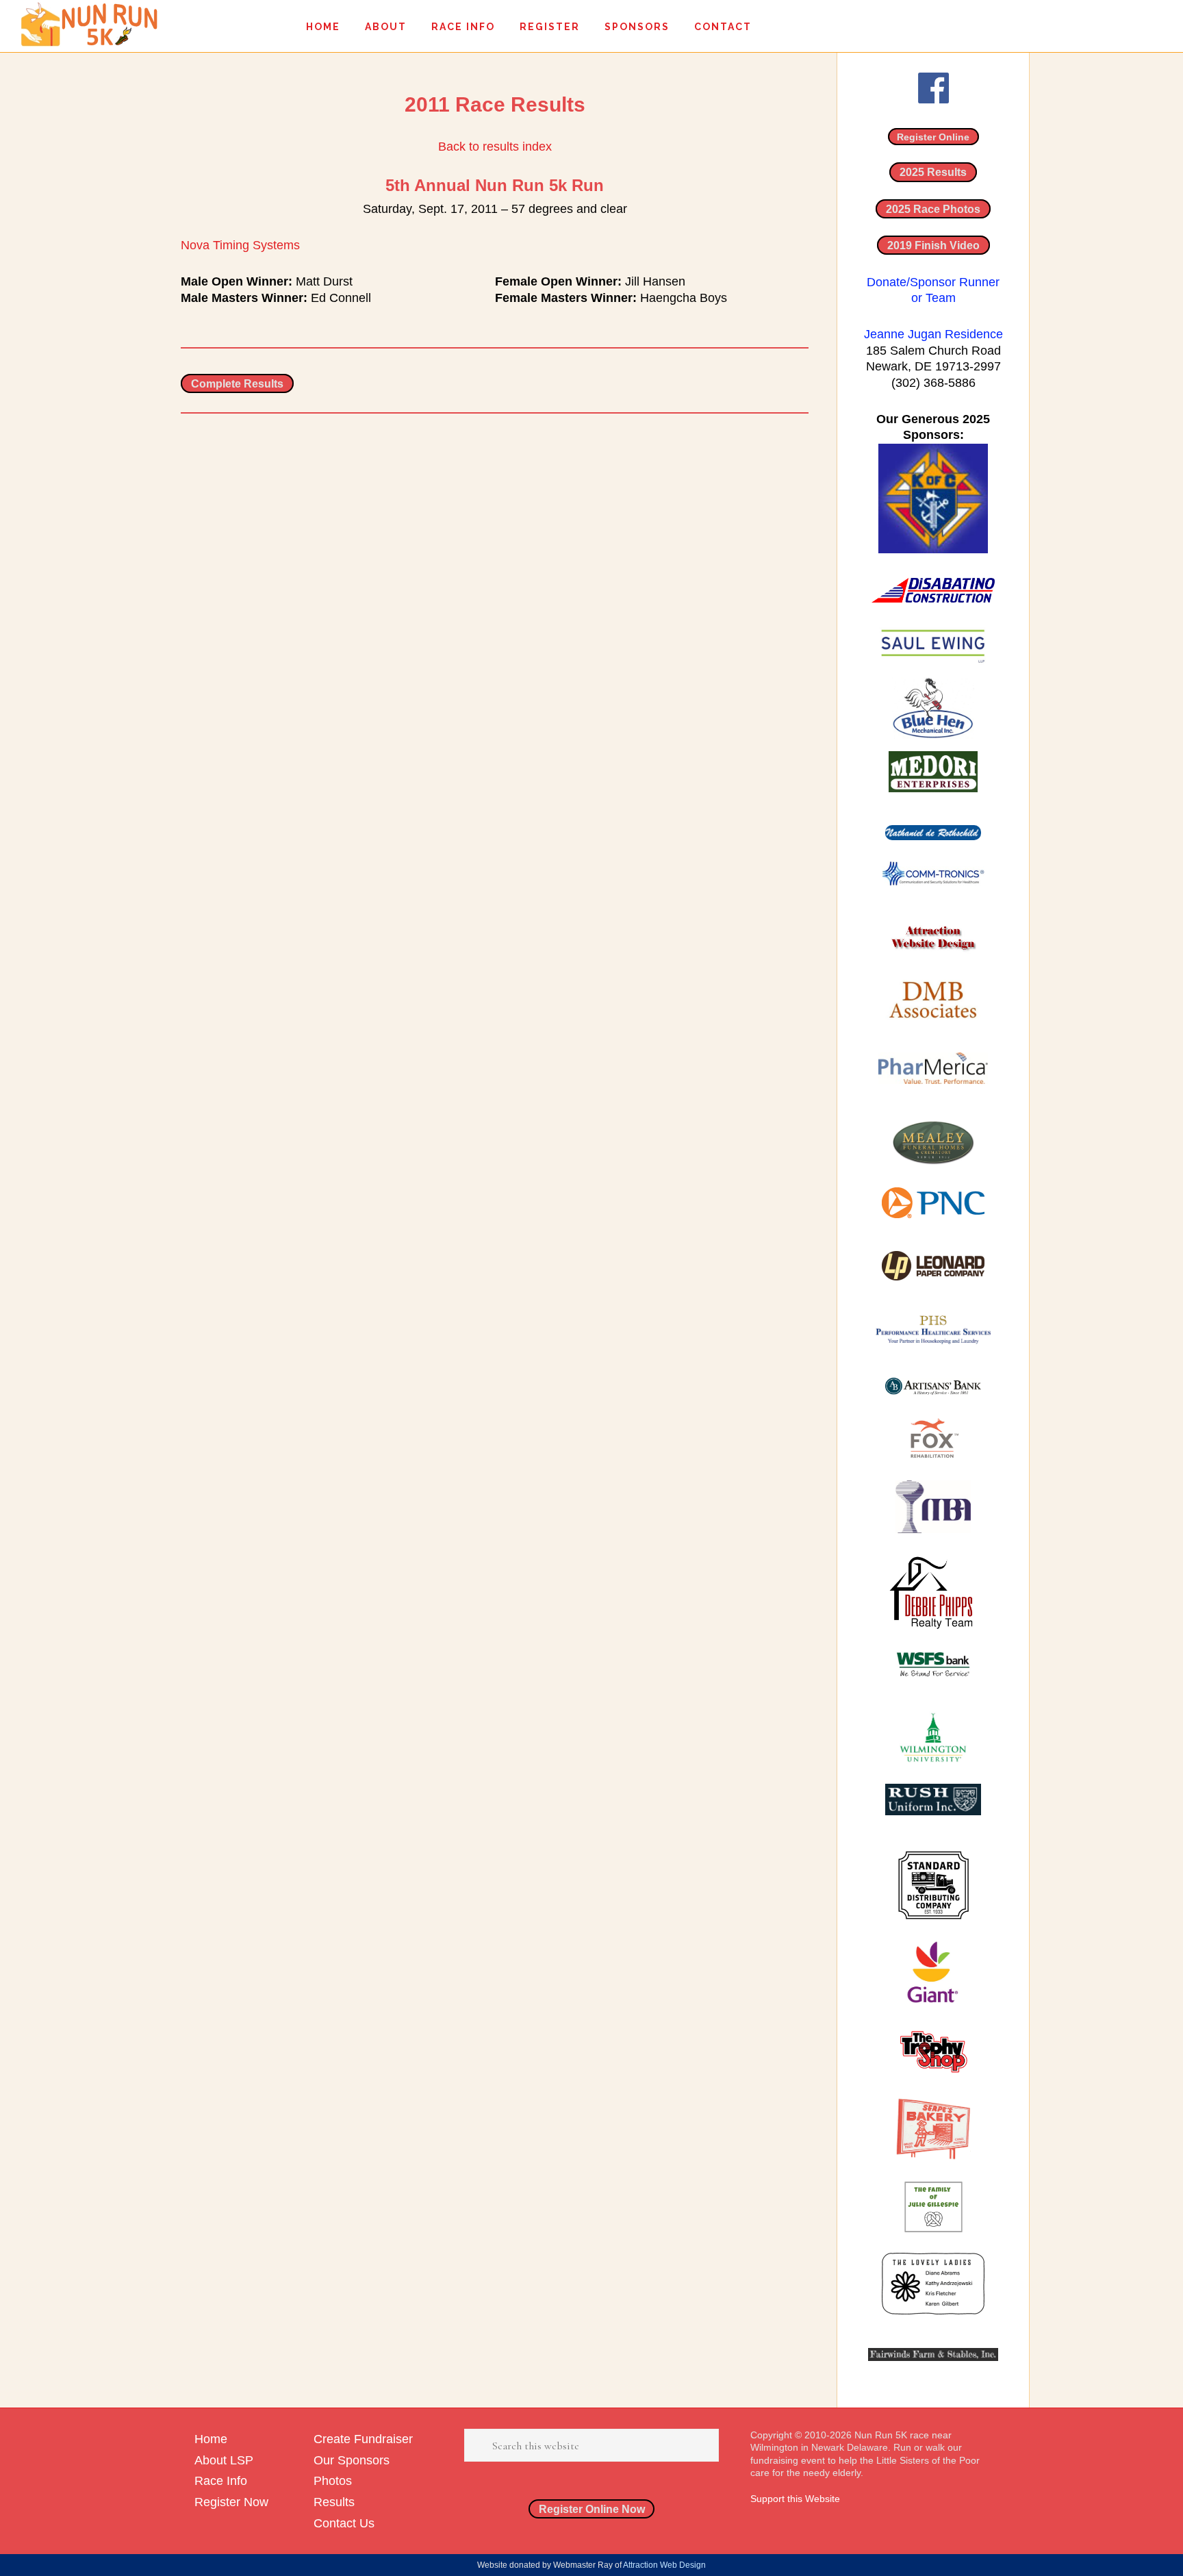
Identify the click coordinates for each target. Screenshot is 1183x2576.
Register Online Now (592, 2509)
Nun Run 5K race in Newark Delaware (89, 24)
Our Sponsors (352, 2460)
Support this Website (795, 2499)
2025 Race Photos (933, 209)
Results (334, 2502)
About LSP (224, 2460)
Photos (333, 2481)
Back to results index (495, 147)
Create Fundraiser (363, 2439)
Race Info (221, 2481)
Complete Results (237, 383)
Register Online (933, 137)
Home (211, 2439)
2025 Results (933, 172)
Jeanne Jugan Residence (933, 334)
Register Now (231, 2502)
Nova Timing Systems (240, 245)
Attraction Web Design (664, 2565)
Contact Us (344, 2523)
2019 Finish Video (933, 245)
